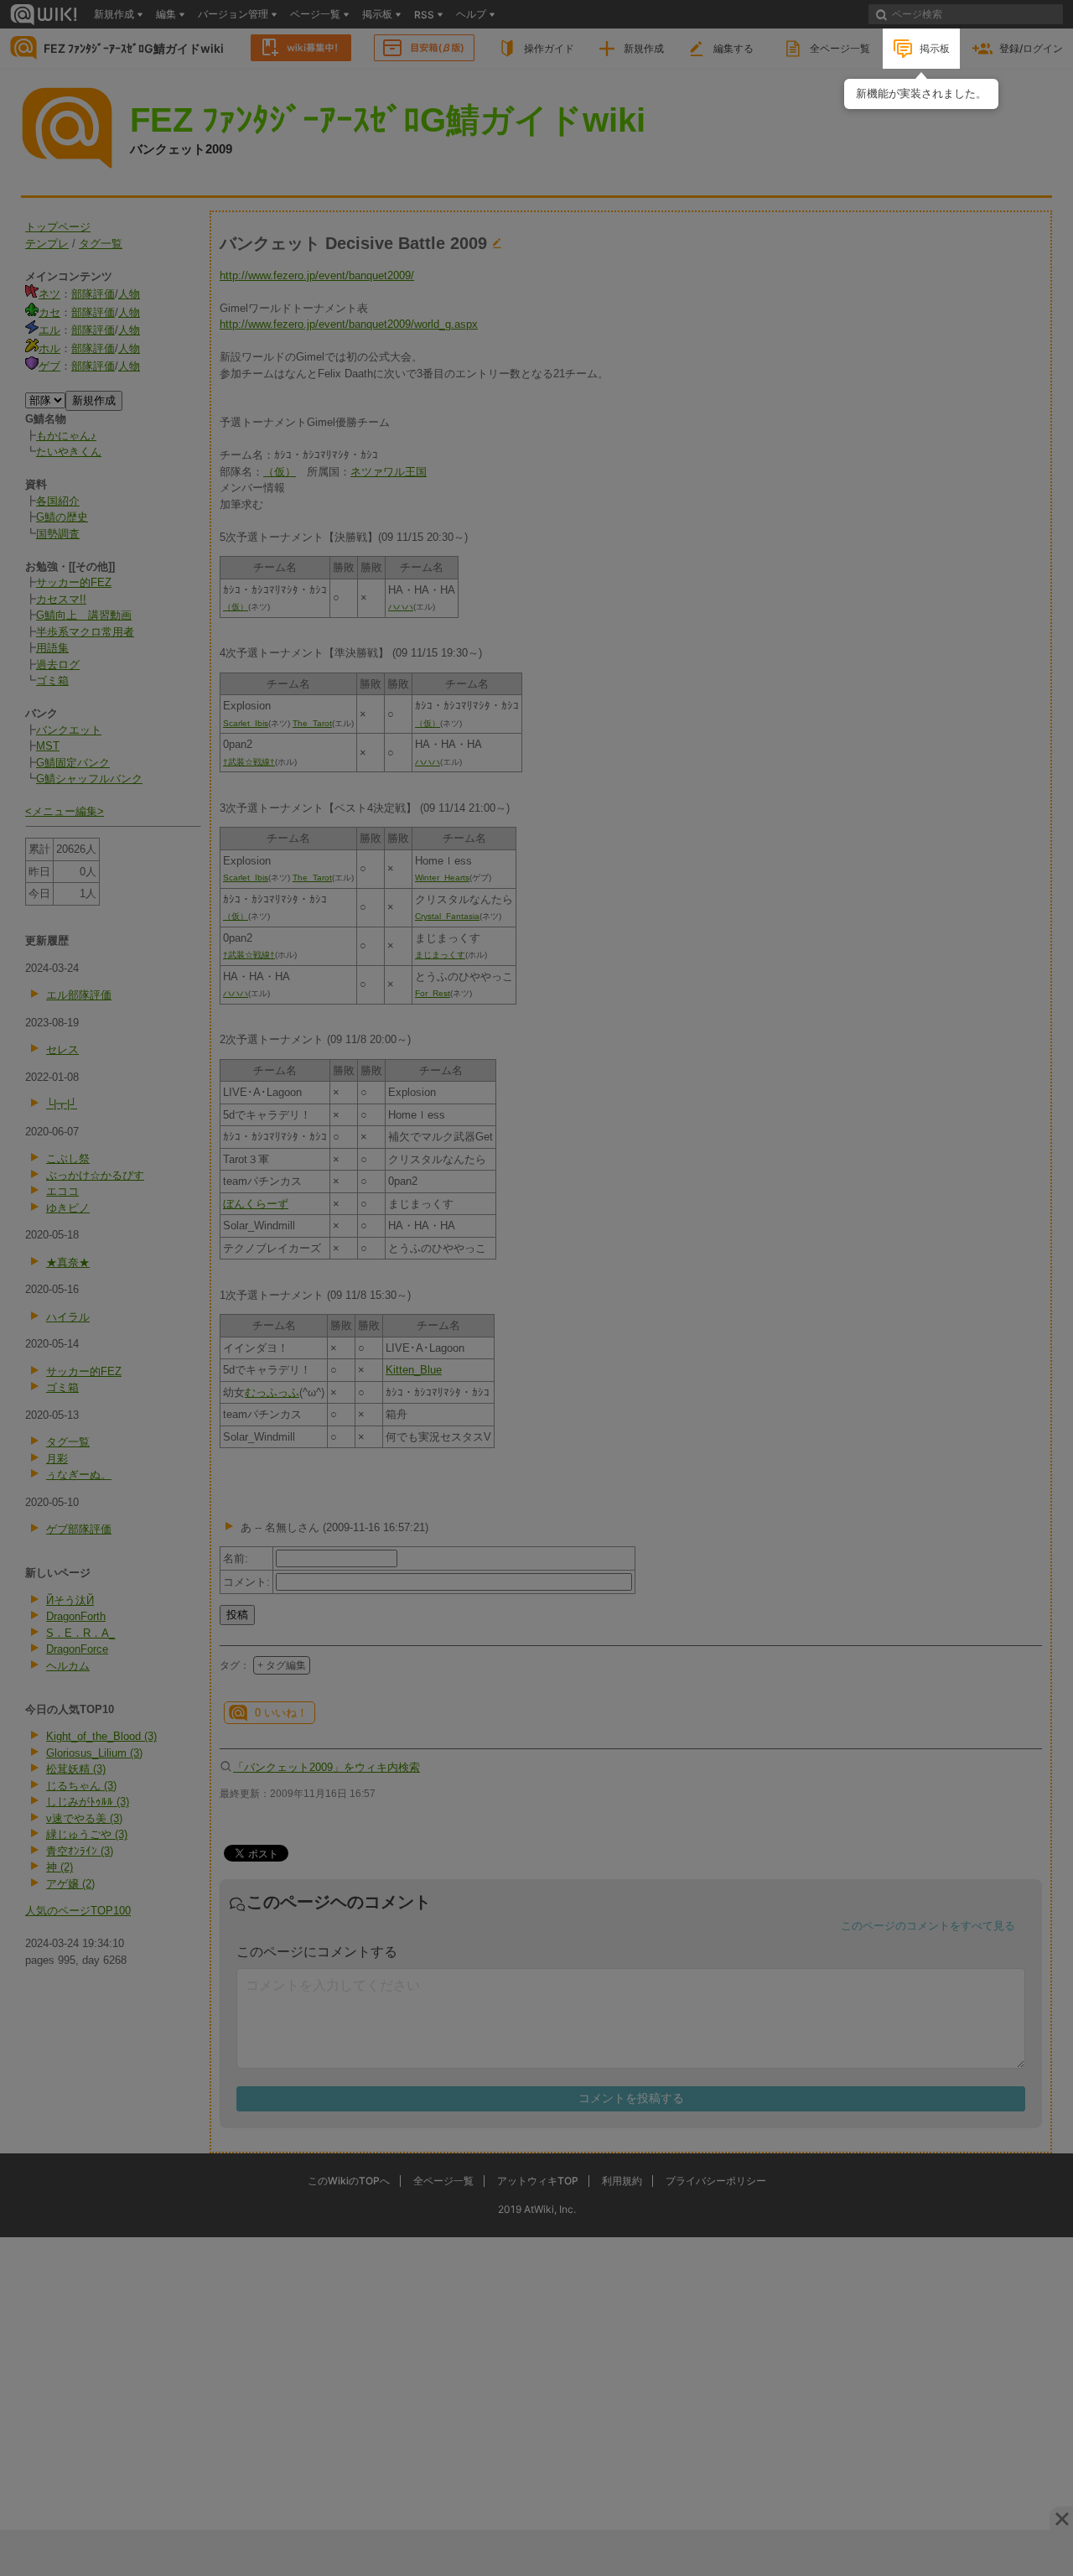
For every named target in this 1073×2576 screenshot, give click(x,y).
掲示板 (935, 48)
